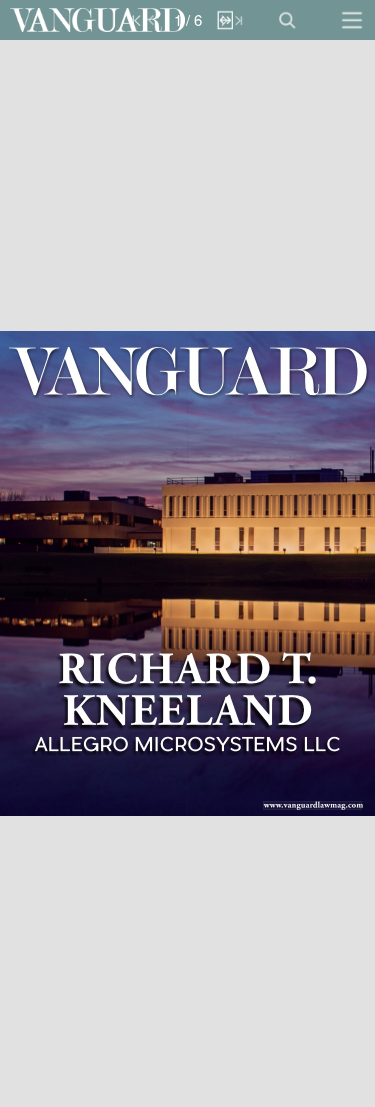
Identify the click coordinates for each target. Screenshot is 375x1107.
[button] (97, 20)
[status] (187, 20)
